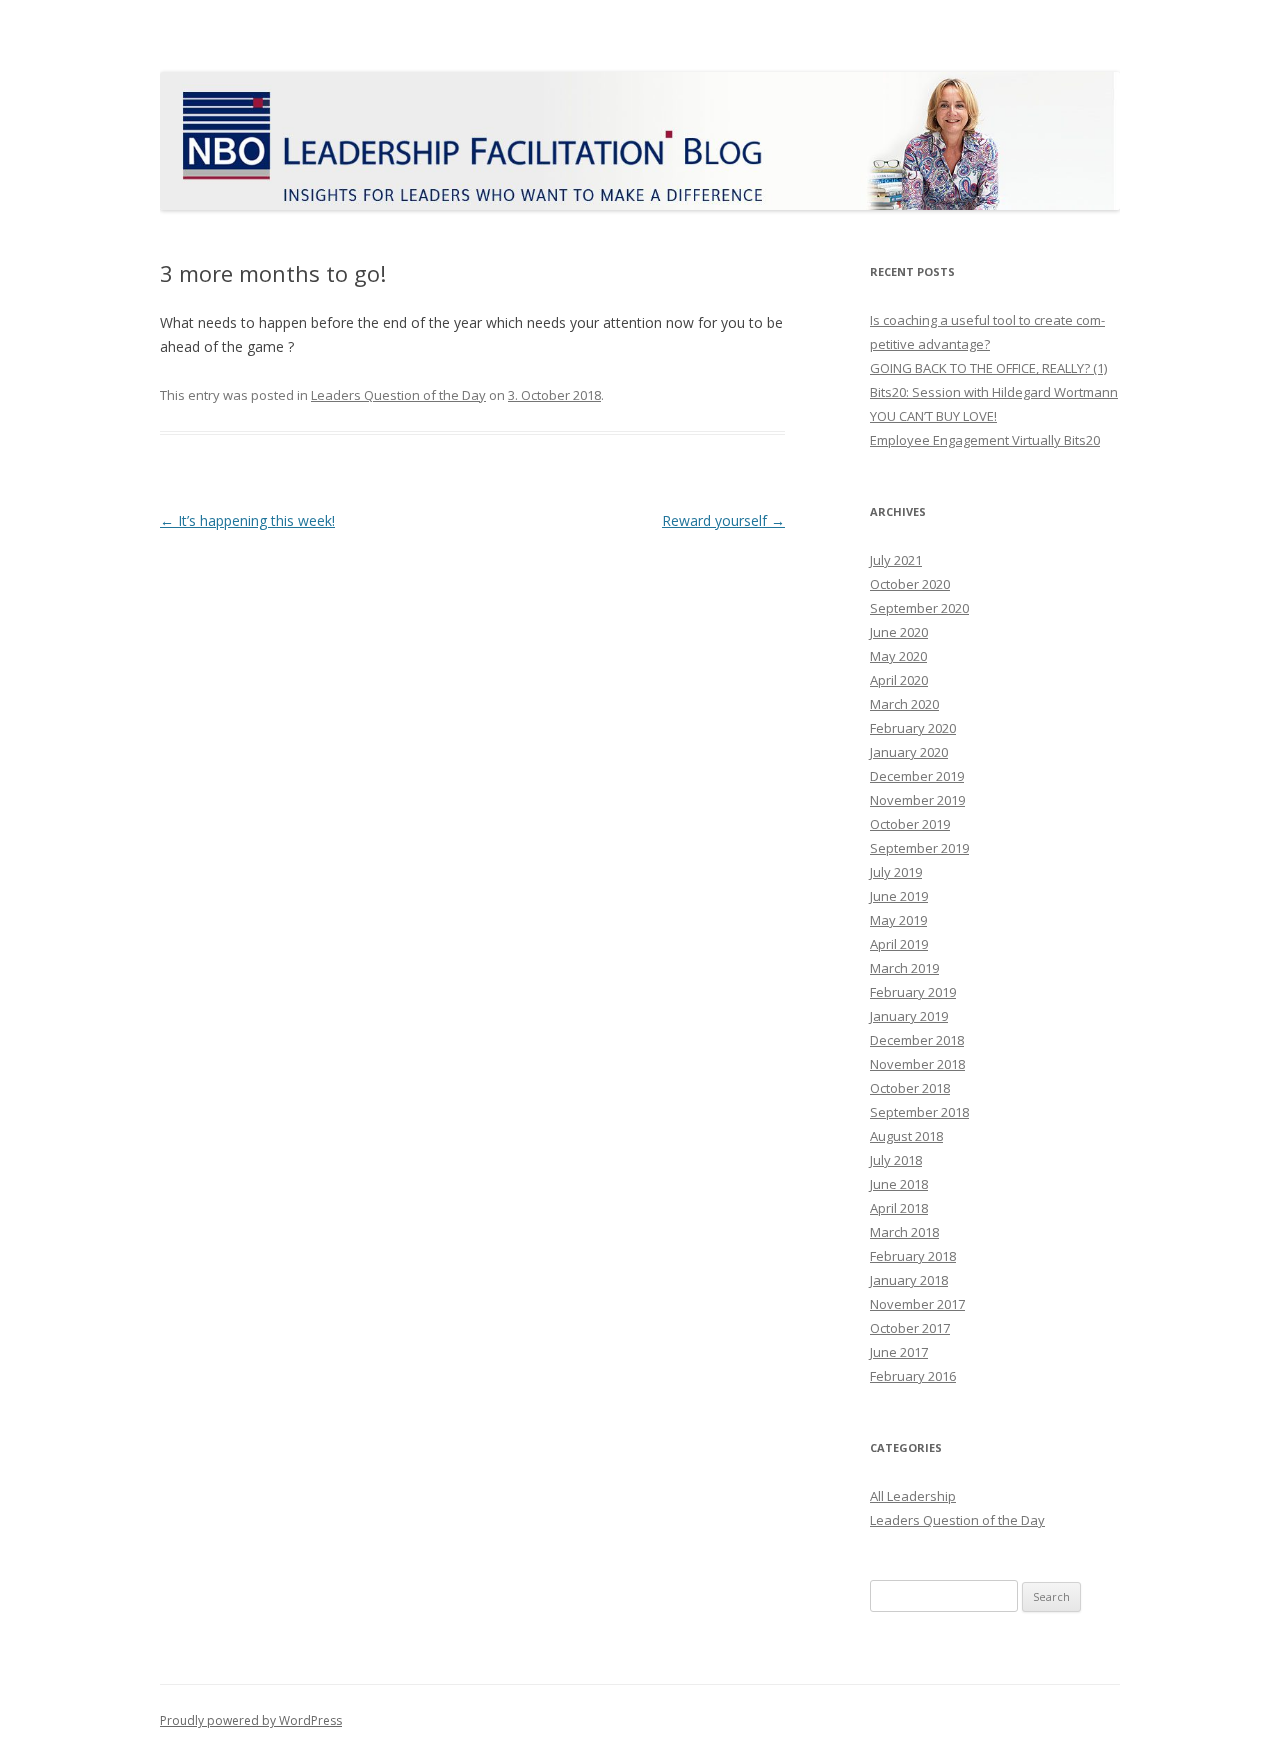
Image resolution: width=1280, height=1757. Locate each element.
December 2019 (917, 776)
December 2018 (917, 1040)
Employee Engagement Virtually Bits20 (985, 440)
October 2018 (910, 1088)
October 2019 (910, 824)
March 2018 (904, 1232)
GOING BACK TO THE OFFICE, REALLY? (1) (988, 368)
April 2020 (899, 680)
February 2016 (913, 1376)
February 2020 (913, 728)
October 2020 (910, 584)
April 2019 (899, 944)
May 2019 (898, 920)
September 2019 (919, 848)
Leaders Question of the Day (398, 395)
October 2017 (910, 1328)
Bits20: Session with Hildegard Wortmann (994, 392)
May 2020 (898, 656)
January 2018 (909, 1280)
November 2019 (917, 800)
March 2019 (904, 968)
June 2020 (899, 632)
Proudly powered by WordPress (251, 1720)
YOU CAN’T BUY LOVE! (933, 416)
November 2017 (917, 1304)
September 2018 (919, 1112)
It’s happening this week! (247, 520)
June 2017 (899, 1352)
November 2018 (917, 1064)
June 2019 (899, 896)
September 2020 (919, 608)
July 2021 (896, 560)
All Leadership (913, 1496)
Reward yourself (723, 520)
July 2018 (896, 1160)
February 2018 (913, 1256)
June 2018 (899, 1184)
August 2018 (906, 1136)
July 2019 (896, 872)
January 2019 (909, 1016)
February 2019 (913, 992)
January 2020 (909, 752)
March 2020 (904, 704)
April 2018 (899, 1208)
